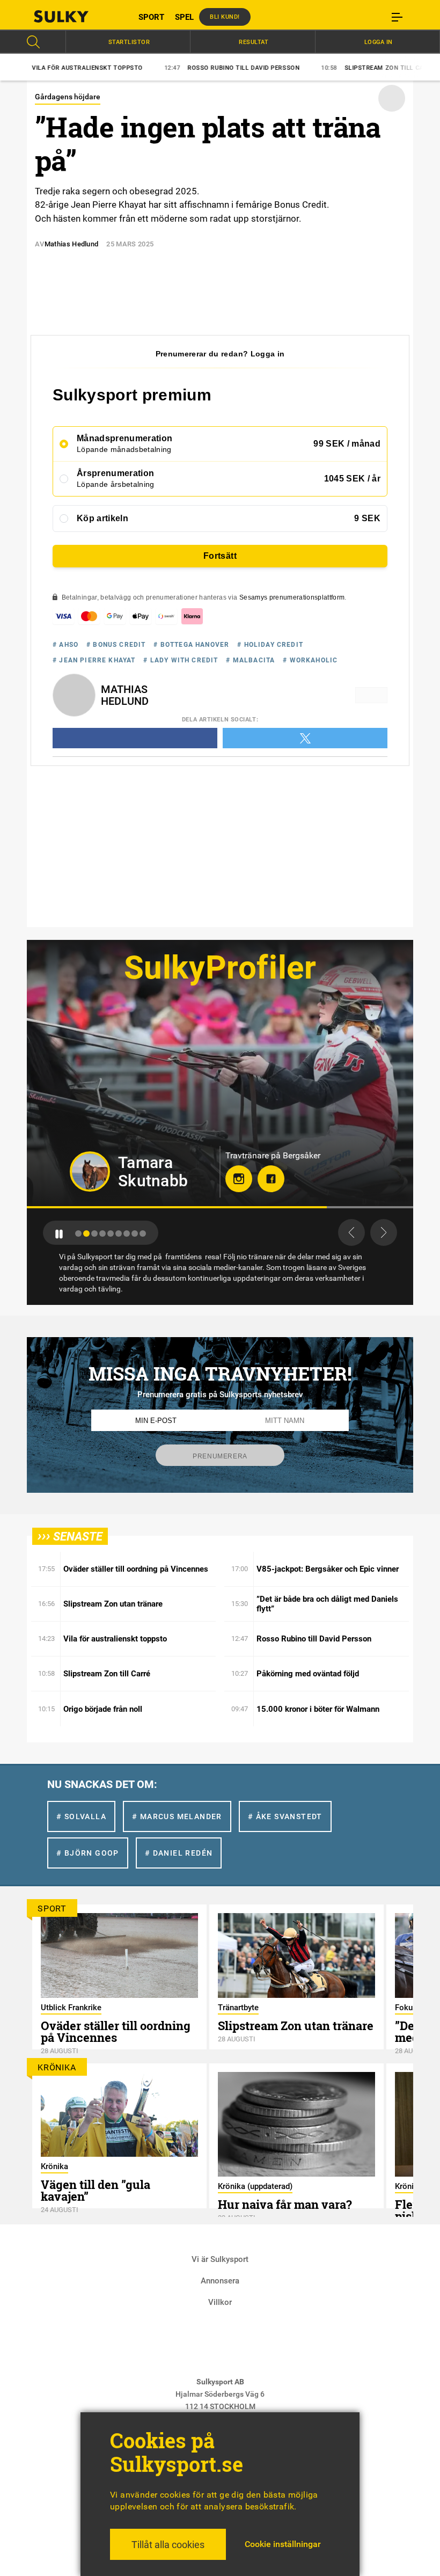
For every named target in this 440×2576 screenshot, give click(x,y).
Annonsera (220, 2281)
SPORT (151, 17)
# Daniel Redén (179, 1853)
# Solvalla (81, 1816)
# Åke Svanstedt (285, 1816)
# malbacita (250, 660)
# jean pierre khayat (94, 660)
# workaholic (310, 660)
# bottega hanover (191, 645)
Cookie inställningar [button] (283, 2544)
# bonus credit (116, 645)
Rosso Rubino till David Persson (156, 68)
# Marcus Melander (177, 1816)
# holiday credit (270, 645)
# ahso (65, 645)
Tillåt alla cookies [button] (168, 2545)
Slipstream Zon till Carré (302, 68)
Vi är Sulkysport (220, 2259)
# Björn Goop (88, 1853)
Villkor (220, 2302)
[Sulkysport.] (75, 16)
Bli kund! (225, 17)
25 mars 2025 (130, 244)
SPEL (184, 17)
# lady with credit (181, 660)
